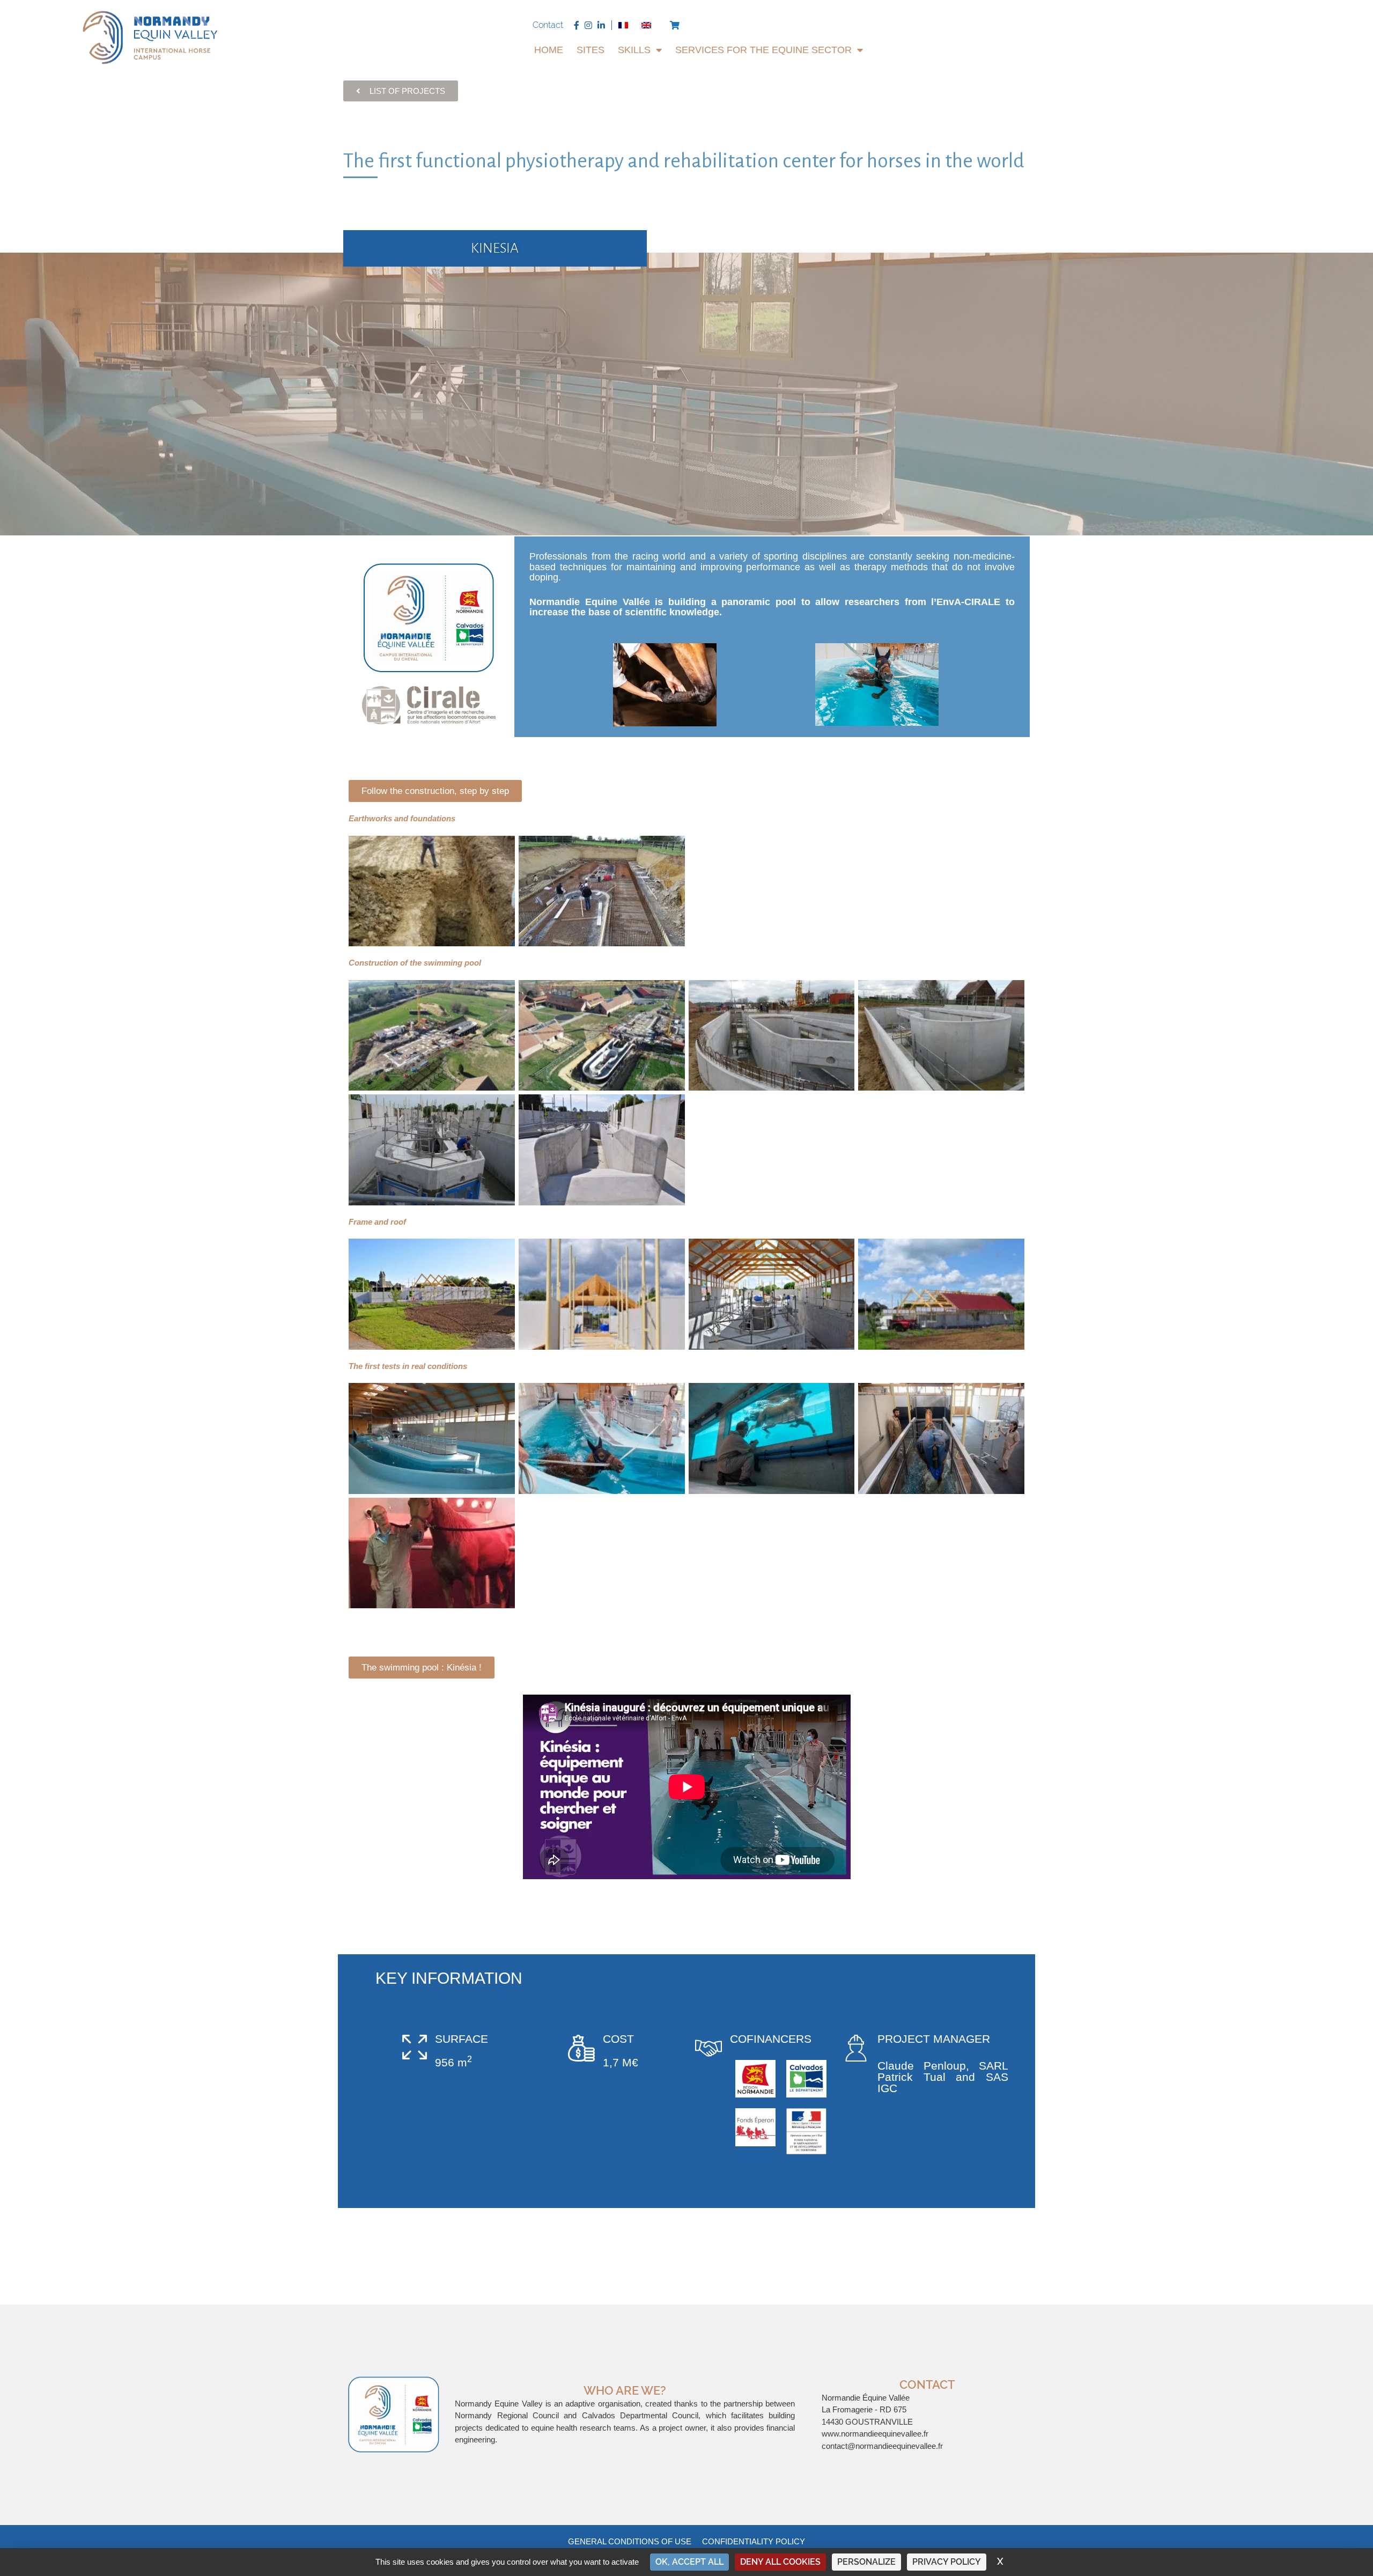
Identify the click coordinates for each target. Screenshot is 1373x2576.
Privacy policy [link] (947, 2562)
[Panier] (675, 25)
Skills (634, 50)
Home (549, 50)
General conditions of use (630, 2541)
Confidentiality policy (754, 2541)
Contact (548, 25)
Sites (590, 50)
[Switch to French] (623, 25)
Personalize (866, 2562)
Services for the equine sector (763, 50)
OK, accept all (689, 2562)
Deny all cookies (780, 2562)
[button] (435, 791)
